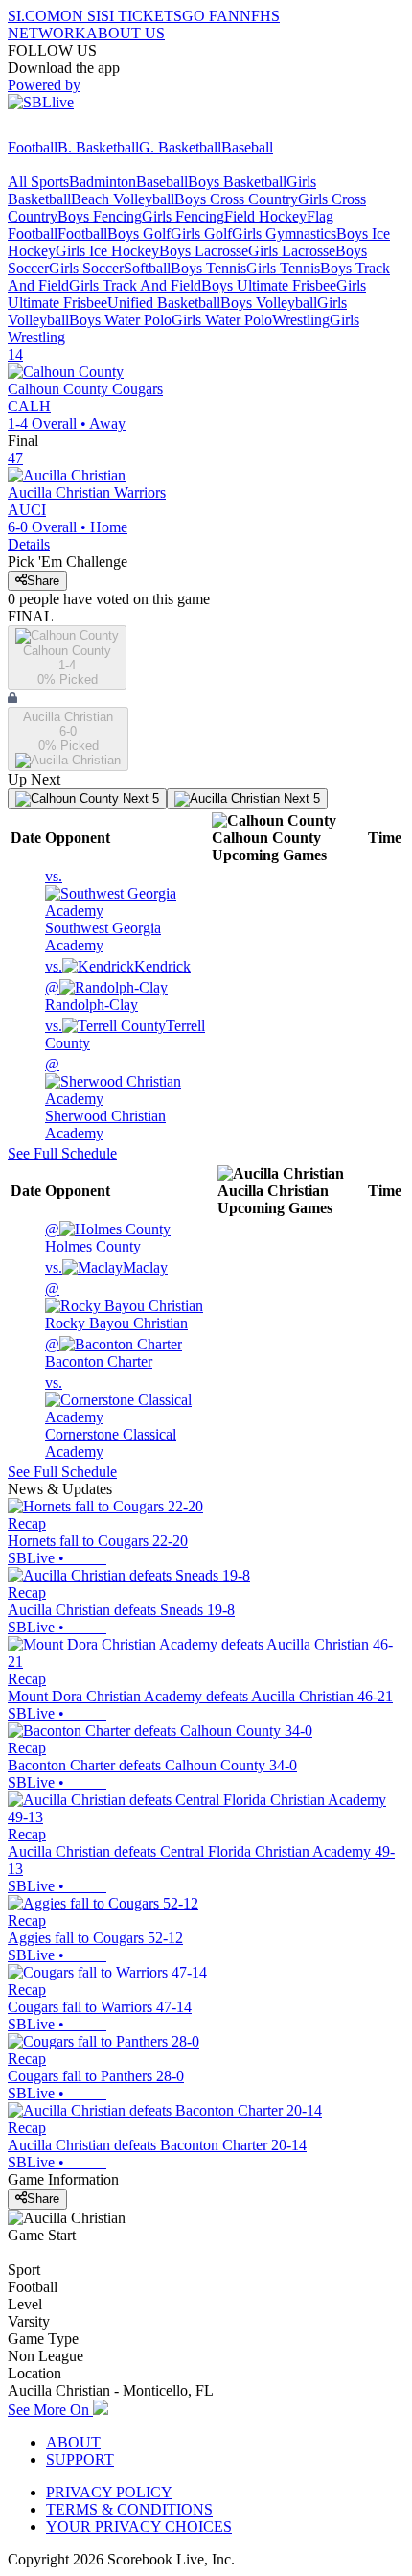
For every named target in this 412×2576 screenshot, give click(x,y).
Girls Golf (201, 234)
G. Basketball (180, 147)
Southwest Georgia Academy (103, 911)
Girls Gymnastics (284, 234)
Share (43, 581)
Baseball (247, 147)
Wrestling (301, 320)
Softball (147, 268)
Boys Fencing (100, 216)
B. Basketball (98, 147)
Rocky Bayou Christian (116, 1306)
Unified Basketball (164, 303)
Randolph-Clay (92, 996)
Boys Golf (139, 234)
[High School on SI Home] (81, 130)
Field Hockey (265, 216)
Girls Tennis (283, 268)
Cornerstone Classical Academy (111, 1417)
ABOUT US (126, 33)
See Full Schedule (62, 1153)
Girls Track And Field (135, 285)
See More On (50, 2410)
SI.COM (34, 16)
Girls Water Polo (222, 320)
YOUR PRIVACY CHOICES (139, 2527)
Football (33, 147)
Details (29, 544)
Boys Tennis (208, 268)
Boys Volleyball (269, 303)
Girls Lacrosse (292, 251)
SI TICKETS (141, 16)
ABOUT (73, 2442)
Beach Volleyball (123, 199)
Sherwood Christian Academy (105, 1099)
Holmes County (93, 1238)
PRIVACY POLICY (109, 2492)
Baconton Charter (99, 1353)
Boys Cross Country (236, 199)
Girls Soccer (86, 268)
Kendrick (118, 966)
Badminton (103, 182)
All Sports (38, 182)
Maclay (106, 1267)
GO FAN (211, 16)
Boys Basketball (237, 182)
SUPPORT (80, 2459)
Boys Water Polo (120, 320)
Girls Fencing (183, 216)
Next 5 (139, 798)
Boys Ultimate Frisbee (269, 285)
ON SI (80, 16)
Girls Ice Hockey (107, 251)
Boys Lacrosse (204, 251)
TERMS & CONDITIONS (129, 2509)
